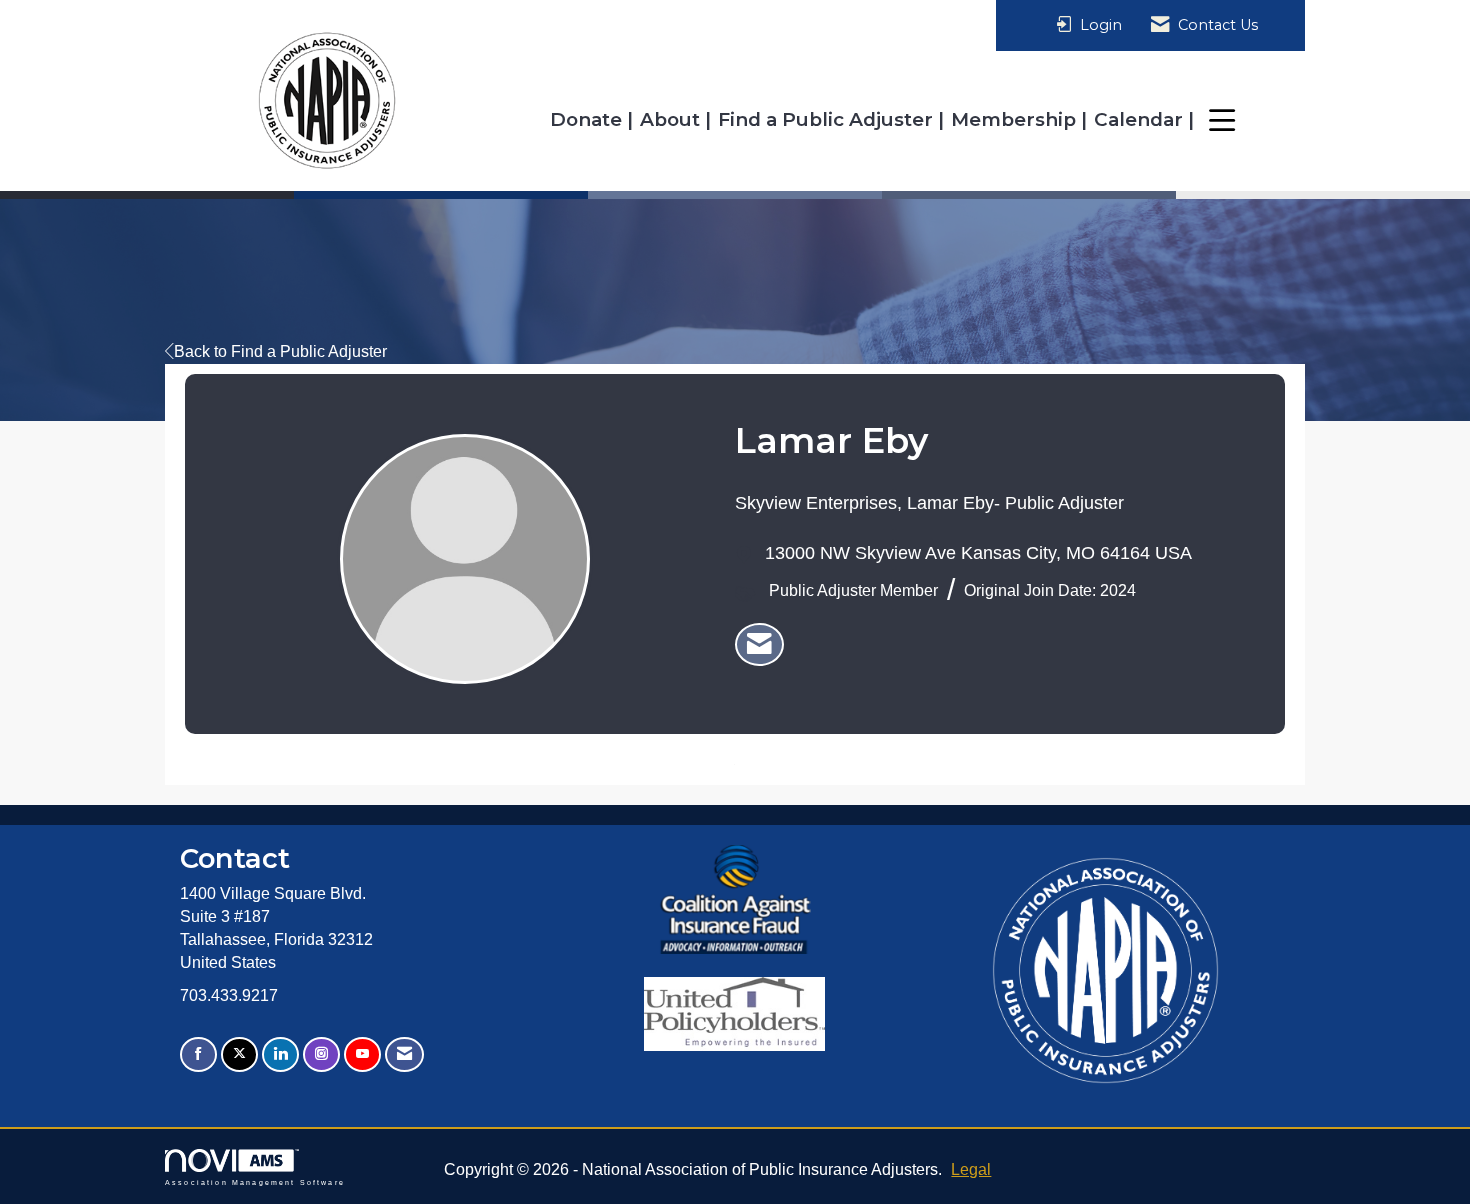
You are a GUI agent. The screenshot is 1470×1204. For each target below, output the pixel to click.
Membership (1016, 119)
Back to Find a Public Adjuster (280, 351)
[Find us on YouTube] (362, 1054)
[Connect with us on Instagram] (321, 1054)
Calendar (1141, 119)
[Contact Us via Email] (404, 1054)
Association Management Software (255, 1182)
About (672, 119)
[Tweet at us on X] (239, 1054)
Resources (1255, 119)
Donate (588, 119)
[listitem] (759, 645)
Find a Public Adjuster (828, 119)
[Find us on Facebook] (198, 1054)
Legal (971, 1169)
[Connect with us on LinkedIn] (280, 1054)
